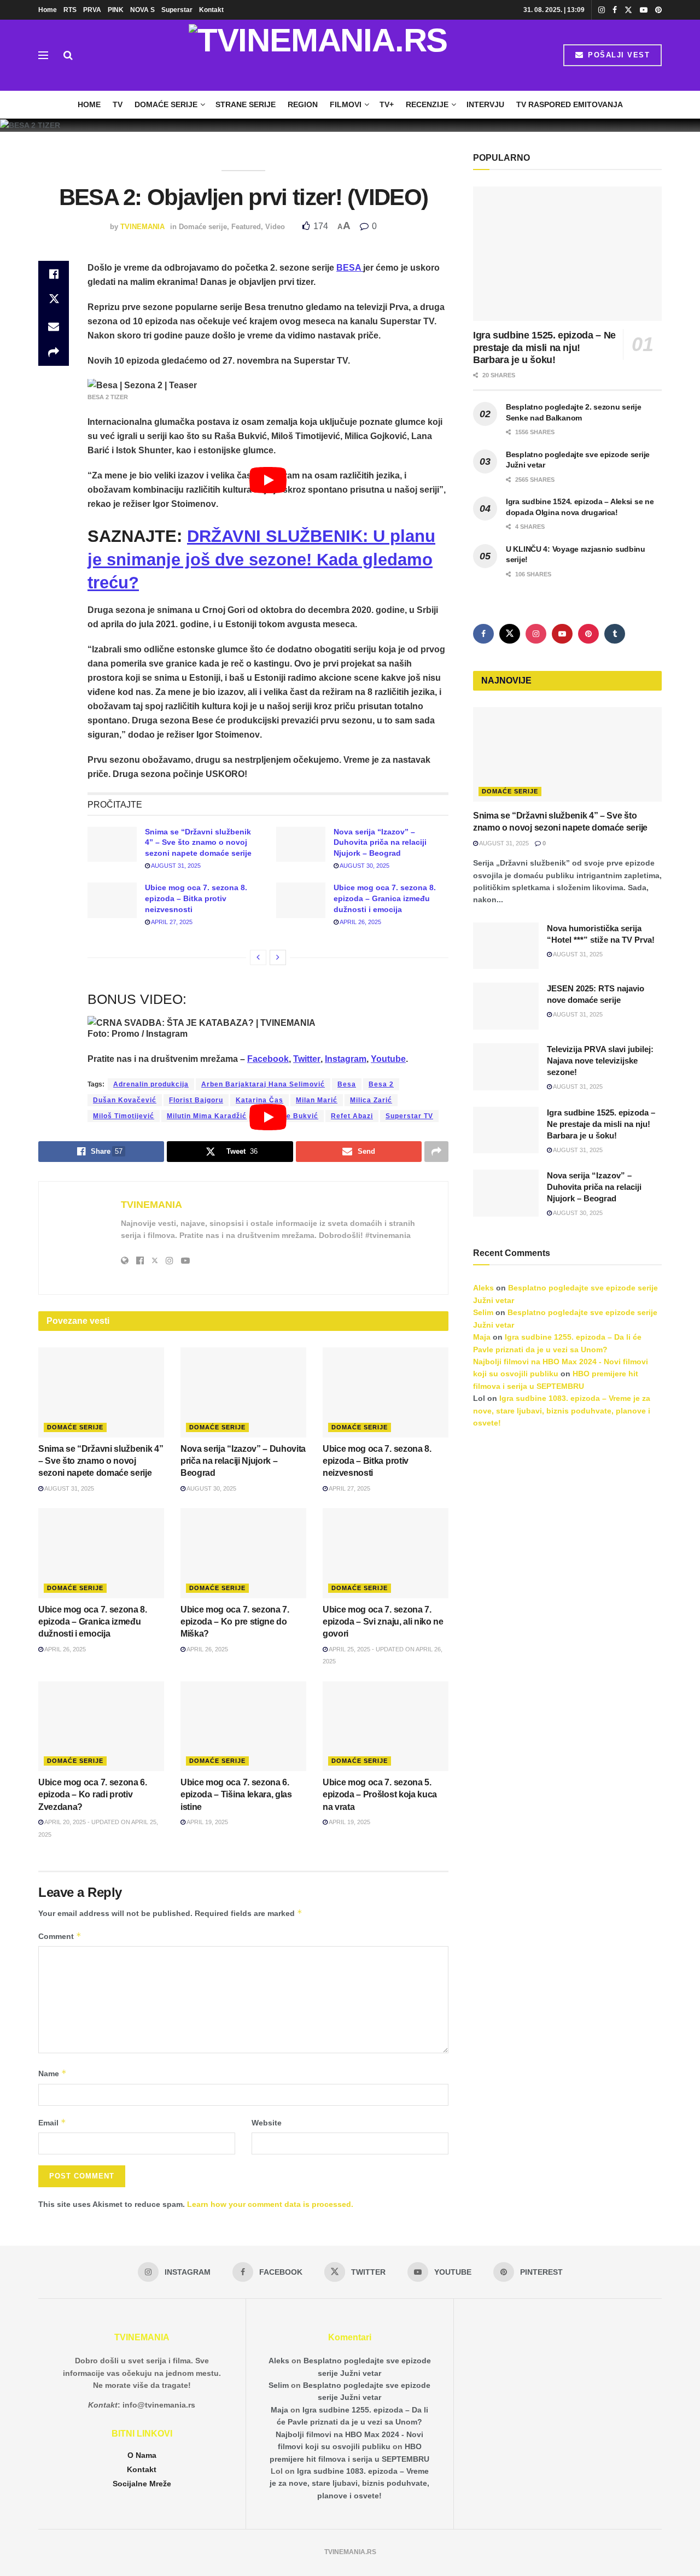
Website (267, 2123)
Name (52, 2073)
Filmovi (346, 104)
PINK (116, 10)
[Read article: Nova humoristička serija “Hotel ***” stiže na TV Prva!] (506, 946)
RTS (70, 10)
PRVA (92, 10)
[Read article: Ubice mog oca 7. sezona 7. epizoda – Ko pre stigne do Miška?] (243, 1553)
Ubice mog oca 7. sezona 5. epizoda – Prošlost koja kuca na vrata (380, 1795)
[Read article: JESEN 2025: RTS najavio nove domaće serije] (506, 1006)
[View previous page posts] (258, 957)
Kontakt (211, 10)
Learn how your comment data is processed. (270, 2204)
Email (52, 2122)
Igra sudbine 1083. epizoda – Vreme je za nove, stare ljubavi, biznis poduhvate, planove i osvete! (562, 1410)
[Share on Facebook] (54, 274)
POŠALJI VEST (618, 55)
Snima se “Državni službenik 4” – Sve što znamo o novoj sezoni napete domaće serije (198, 842)
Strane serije (246, 104)
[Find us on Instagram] (602, 10)
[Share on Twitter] (54, 300)
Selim (483, 1312)
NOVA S (142, 10)
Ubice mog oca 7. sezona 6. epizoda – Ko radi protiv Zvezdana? (93, 1795)
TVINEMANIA (142, 227)
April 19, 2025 (207, 1822)
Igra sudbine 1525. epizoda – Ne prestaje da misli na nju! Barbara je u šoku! (544, 347)
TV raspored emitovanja (570, 104)
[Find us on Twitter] (628, 10)
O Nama (142, 2455)
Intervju (485, 104)
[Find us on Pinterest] (658, 10)
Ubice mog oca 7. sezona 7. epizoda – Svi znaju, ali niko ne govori (383, 1622)
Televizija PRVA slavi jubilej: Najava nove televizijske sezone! (600, 1061)
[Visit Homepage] (318, 55)
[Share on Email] (54, 326)
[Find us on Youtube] (644, 10)
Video (275, 227)
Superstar (177, 10)
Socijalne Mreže (142, 2484)
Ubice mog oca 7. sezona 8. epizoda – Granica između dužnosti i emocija (385, 898)
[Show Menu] (43, 55)
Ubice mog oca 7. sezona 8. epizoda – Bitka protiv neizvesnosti (196, 898)
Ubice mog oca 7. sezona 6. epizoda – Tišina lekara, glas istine (236, 1795)
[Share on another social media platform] (54, 353)
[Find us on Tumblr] (615, 634)
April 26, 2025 (360, 922)
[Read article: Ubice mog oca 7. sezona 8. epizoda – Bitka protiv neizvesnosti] (112, 900)
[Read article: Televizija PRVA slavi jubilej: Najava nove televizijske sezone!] (506, 1067)
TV (118, 104)
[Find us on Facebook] (615, 10)
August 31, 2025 (175, 866)
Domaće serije (166, 104)
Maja (482, 1337)
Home (48, 10)
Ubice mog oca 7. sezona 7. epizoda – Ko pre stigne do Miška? (235, 1622)
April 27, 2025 (171, 922)
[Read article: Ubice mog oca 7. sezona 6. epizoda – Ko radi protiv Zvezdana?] (101, 1726)
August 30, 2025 (364, 866)
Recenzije (427, 104)
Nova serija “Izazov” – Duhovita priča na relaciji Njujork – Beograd (380, 842)
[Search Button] (68, 55)
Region (303, 104)
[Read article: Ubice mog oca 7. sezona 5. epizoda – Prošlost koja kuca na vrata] (386, 1726)
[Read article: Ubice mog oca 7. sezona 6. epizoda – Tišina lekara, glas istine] (243, 1726)
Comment (60, 1936)
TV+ (387, 104)
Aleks (483, 1288)
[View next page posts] (278, 957)
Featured (246, 227)
